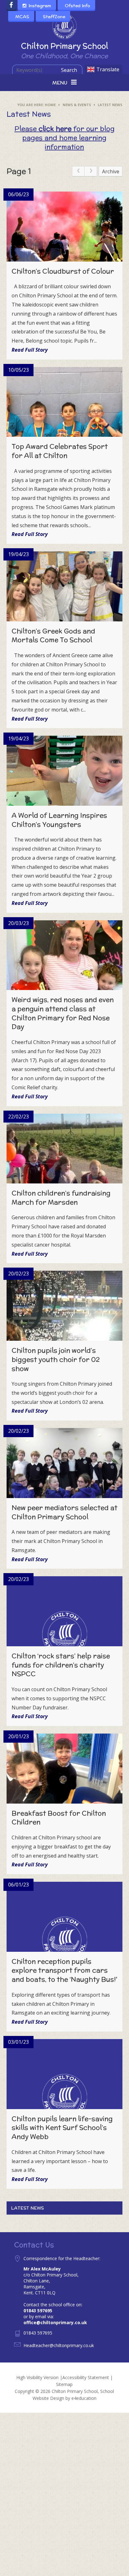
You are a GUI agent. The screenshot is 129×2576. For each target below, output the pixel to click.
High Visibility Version (37, 2377)
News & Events (77, 105)
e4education (84, 2398)
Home (50, 105)
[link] (78, 171)
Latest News (110, 105)
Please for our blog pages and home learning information (64, 138)
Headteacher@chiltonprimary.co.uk (59, 2345)
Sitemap (64, 2384)
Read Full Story (30, 350)
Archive (111, 171)
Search (69, 70)
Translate (108, 69)
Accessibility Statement (86, 2377)
